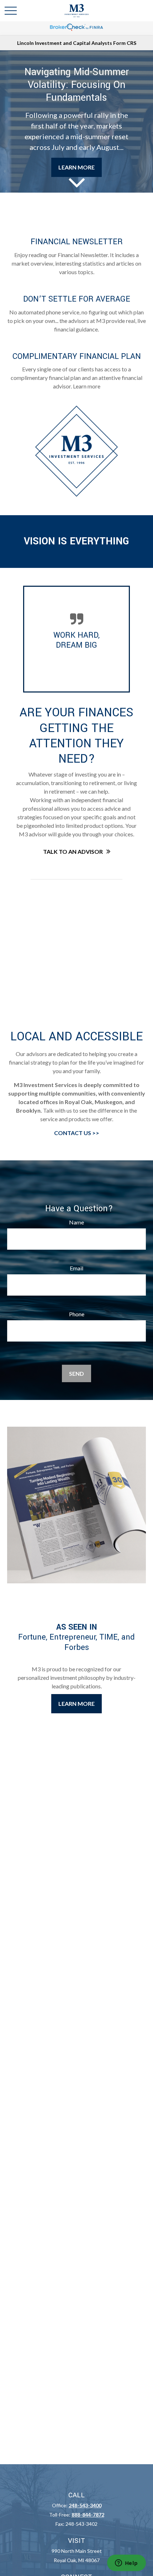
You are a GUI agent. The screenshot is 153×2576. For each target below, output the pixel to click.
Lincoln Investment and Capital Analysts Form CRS (77, 43)
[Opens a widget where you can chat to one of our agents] (126, 2564)
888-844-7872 (88, 2515)
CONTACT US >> (77, 1133)
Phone (77, 1314)
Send (76, 1373)
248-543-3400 (85, 2505)
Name (76, 1222)
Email (76, 1268)
